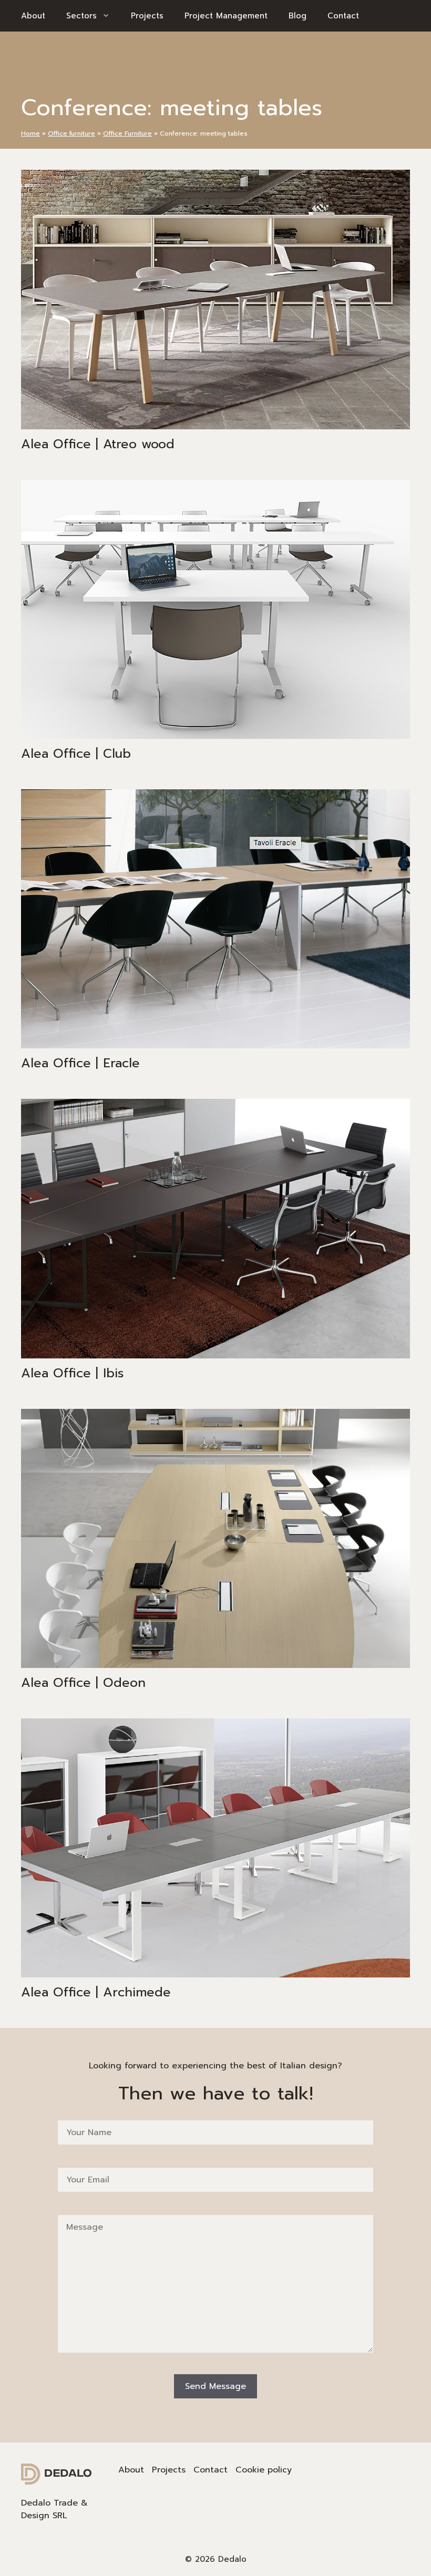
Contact (343, 16)
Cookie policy (264, 2470)
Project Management (226, 16)
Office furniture (71, 133)
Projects (147, 16)
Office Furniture (127, 133)
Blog (297, 16)
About (33, 16)
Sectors (81, 16)
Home (30, 133)
